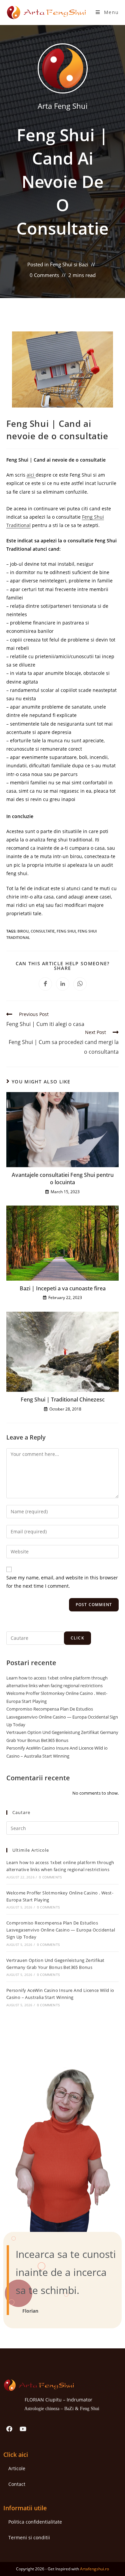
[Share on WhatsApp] (80, 984)
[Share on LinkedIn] (63, 984)
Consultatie (43, 931)
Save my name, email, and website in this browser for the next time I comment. (62, 1582)
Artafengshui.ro (94, 2569)
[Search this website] (63, 1828)
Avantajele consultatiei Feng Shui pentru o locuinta (63, 1179)
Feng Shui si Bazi (69, 264)
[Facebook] (9, 2429)
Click (77, 1638)
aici (31, 475)
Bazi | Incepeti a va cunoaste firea (63, 1288)
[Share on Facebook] (45, 984)
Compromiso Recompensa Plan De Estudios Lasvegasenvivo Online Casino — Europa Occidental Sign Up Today (62, 1717)
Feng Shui (66, 931)
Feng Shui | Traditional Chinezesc (63, 1399)
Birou (23, 931)
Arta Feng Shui (63, 106)
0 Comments (44, 275)
